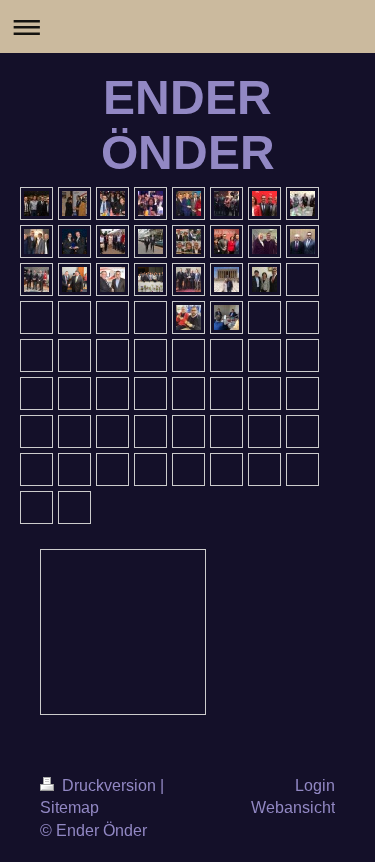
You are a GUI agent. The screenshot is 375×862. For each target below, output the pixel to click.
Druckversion (109, 785)
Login (315, 785)
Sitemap (69, 807)
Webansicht (293, 807)
